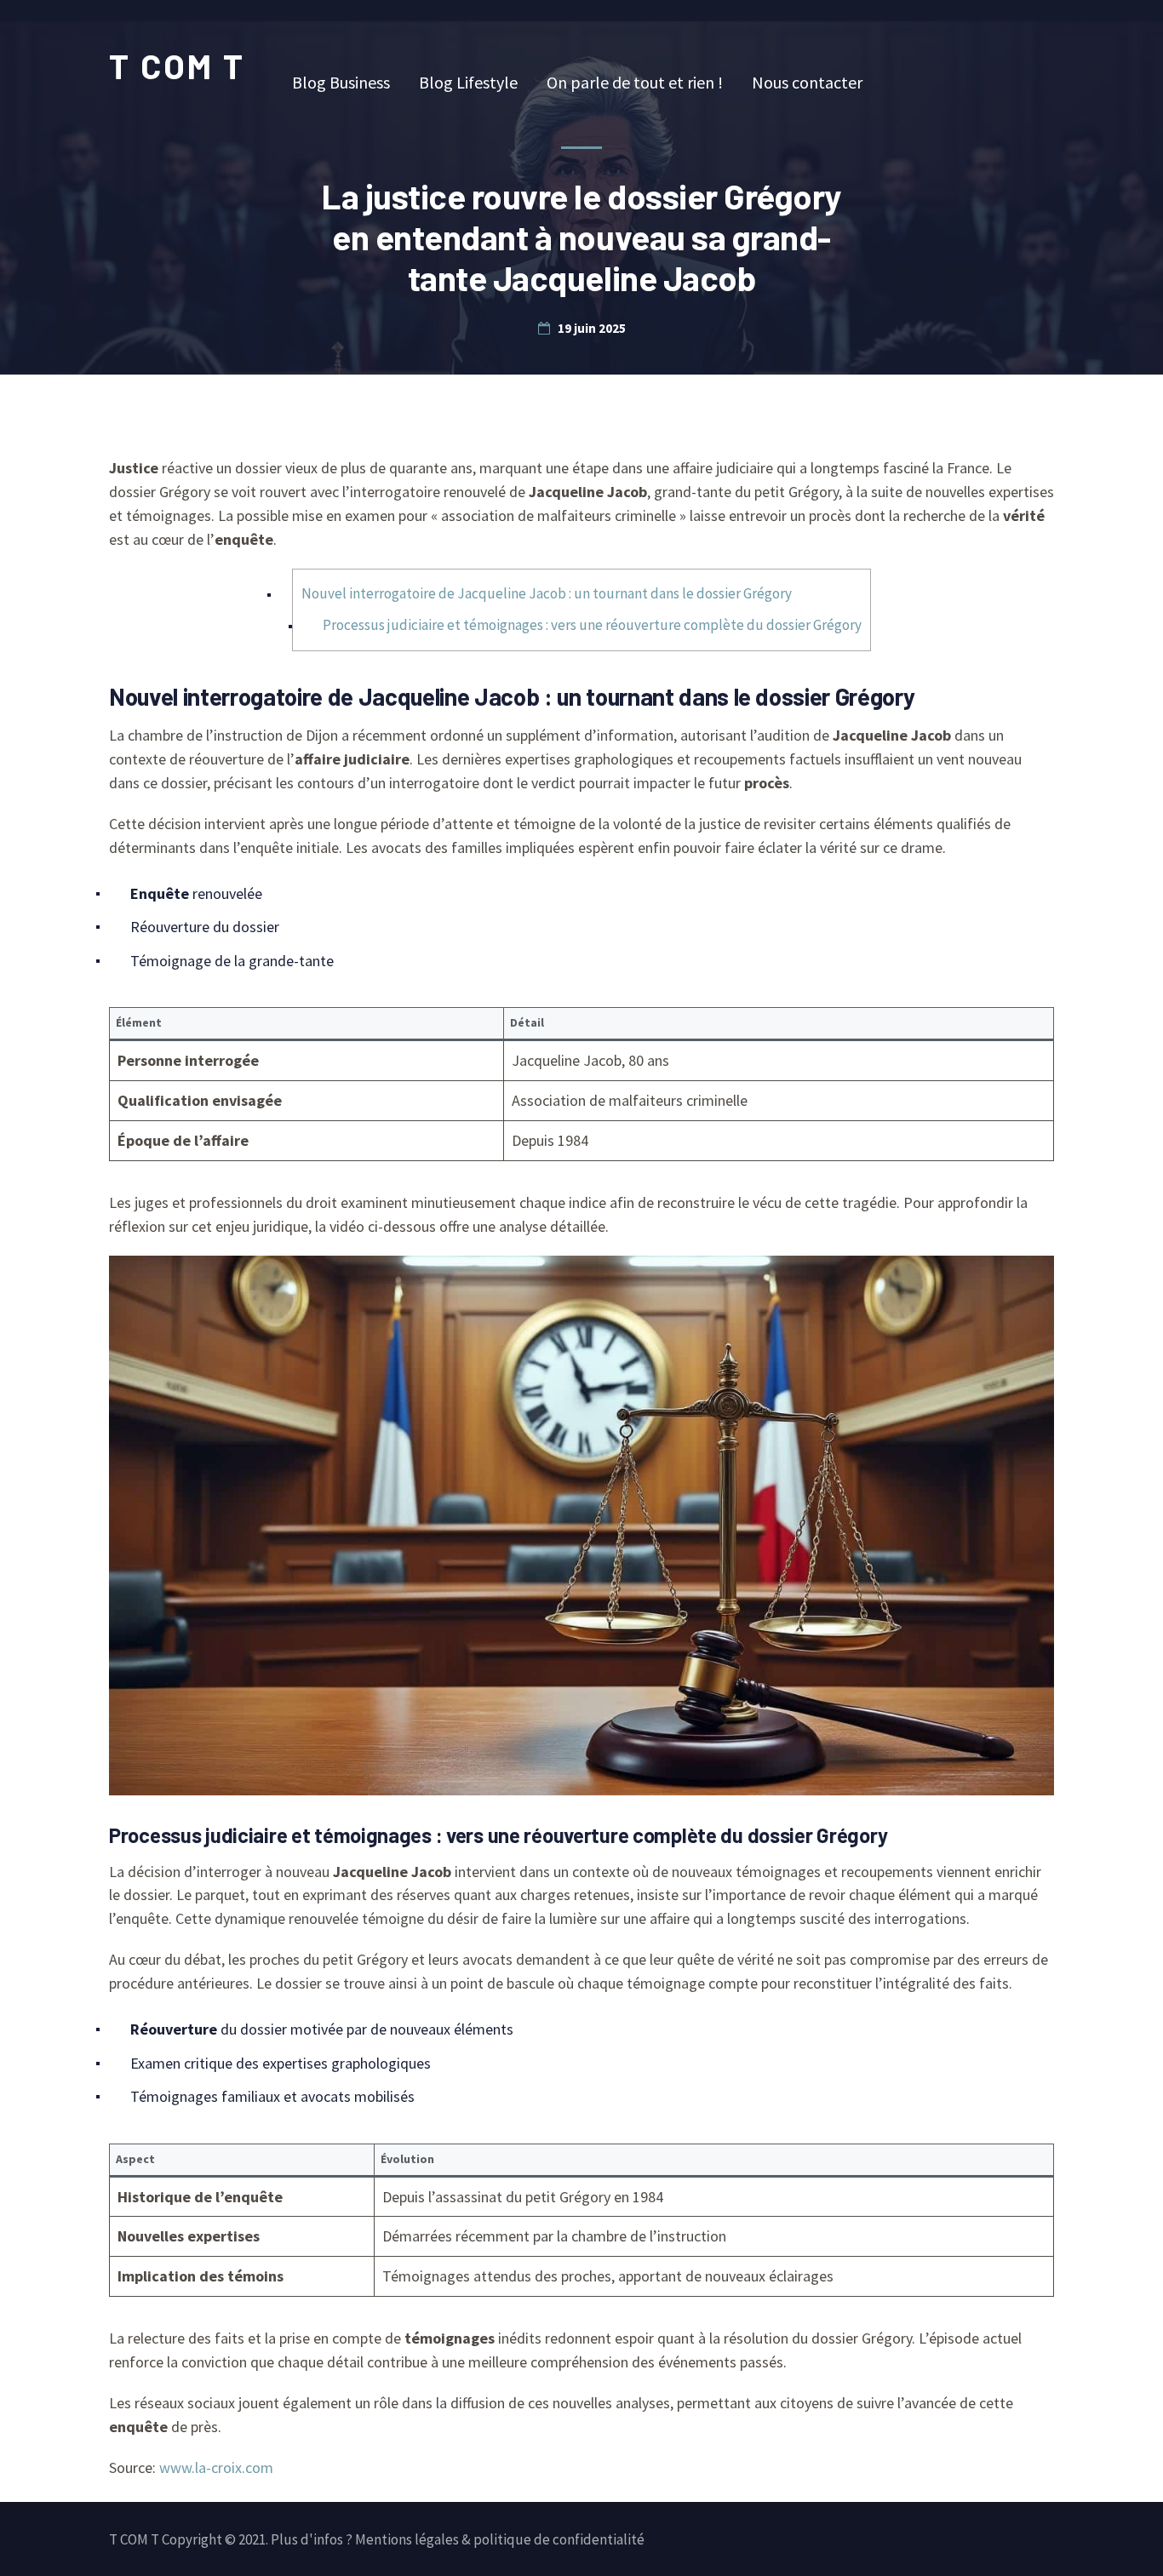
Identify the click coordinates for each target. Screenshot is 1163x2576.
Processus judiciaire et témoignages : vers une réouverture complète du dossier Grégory (592, 625)
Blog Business (341, 82)
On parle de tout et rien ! (635, 82)
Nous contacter (807, 82)
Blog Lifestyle (468, 82)
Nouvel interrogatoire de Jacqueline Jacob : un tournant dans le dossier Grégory (547, 593)
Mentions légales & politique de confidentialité (500, 2539)
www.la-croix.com (216, 2467)
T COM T (177, 66)
